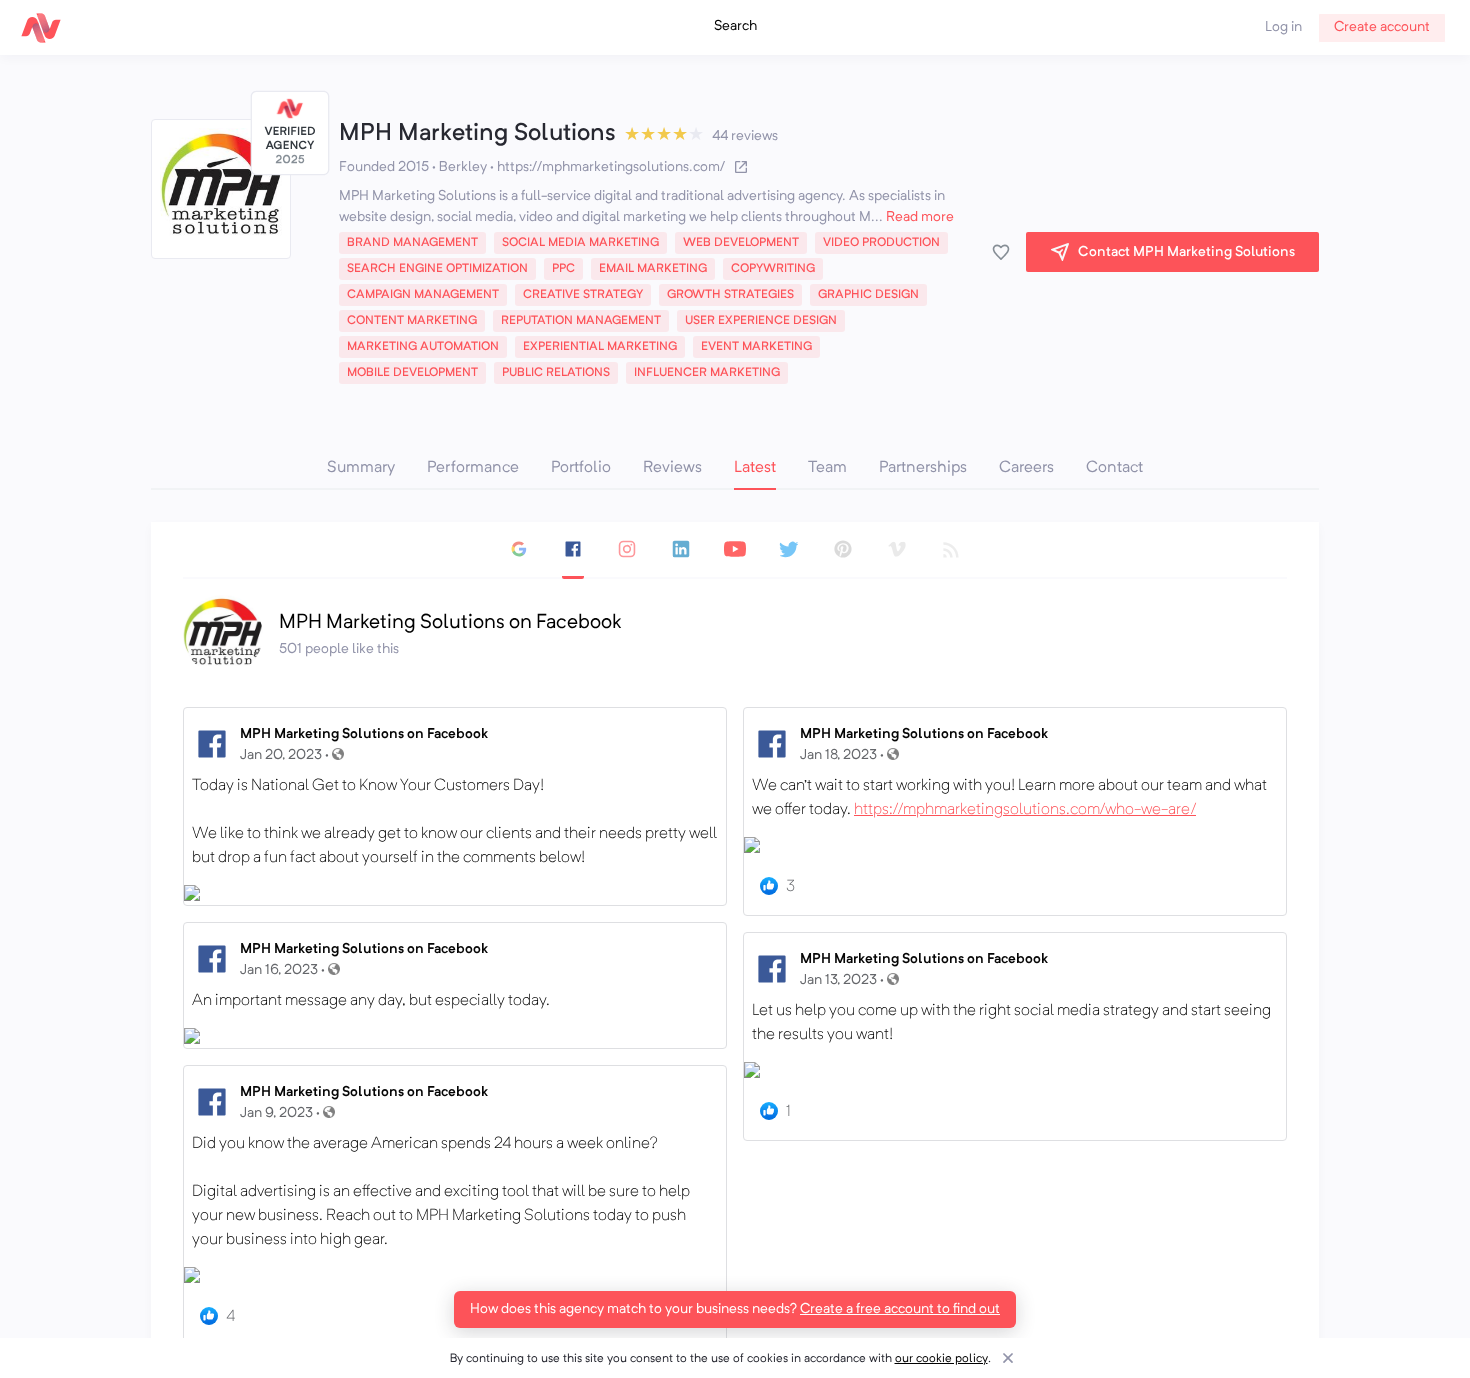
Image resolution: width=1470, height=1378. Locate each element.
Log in (1283, 27)
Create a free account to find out (900, 1309)
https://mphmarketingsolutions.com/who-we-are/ (1025, 810)
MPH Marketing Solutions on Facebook (364, 734)
